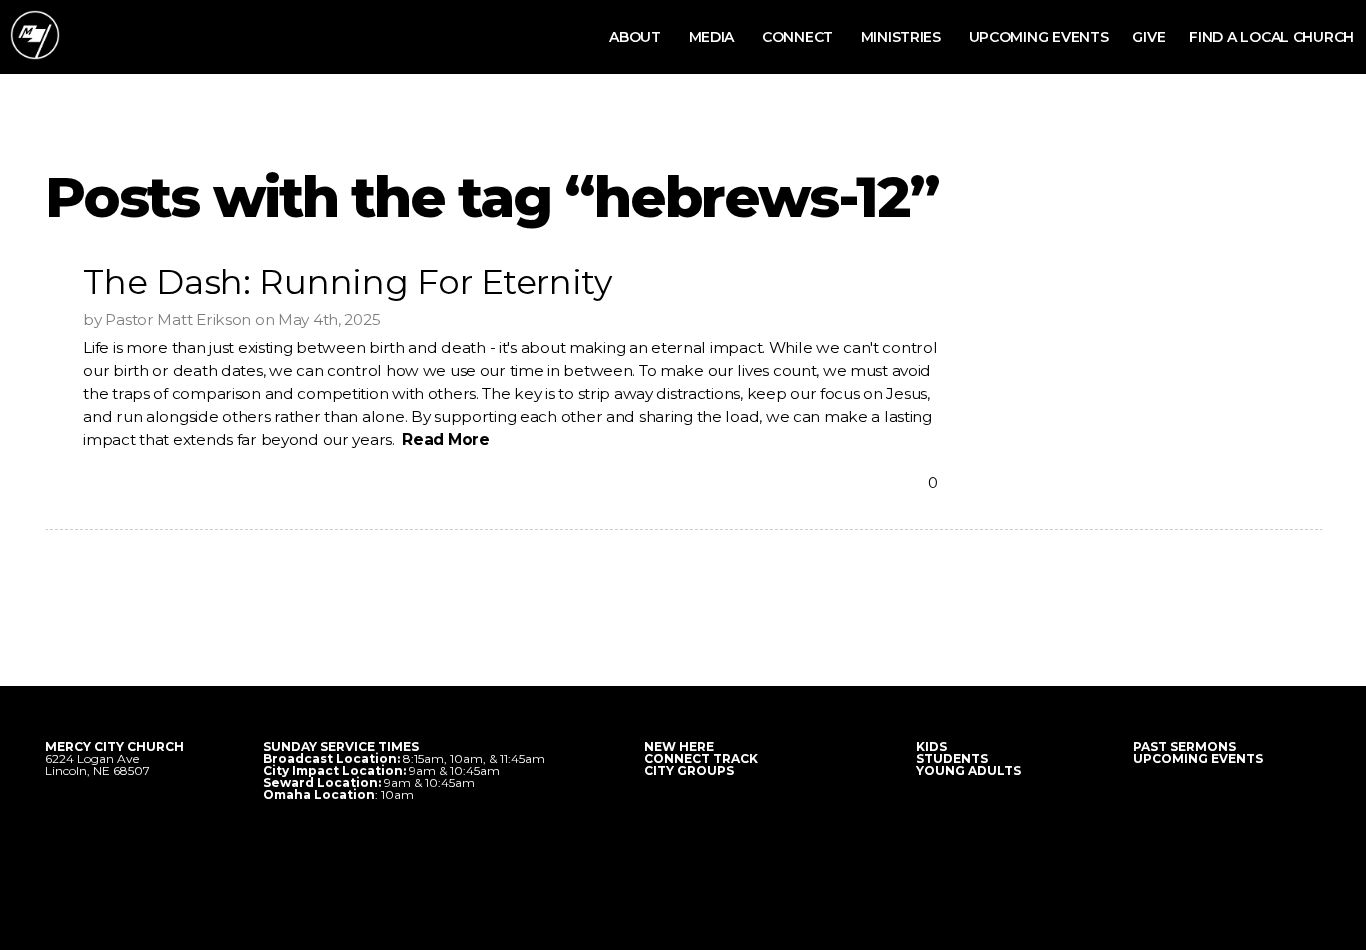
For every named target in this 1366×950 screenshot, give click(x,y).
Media (713, 37)
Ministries (903, 37)
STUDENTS (952, 758)
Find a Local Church (1271, 37)
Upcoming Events (1039, 37)
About (636, 37)
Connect (799, 37)
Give (1148, 37)
